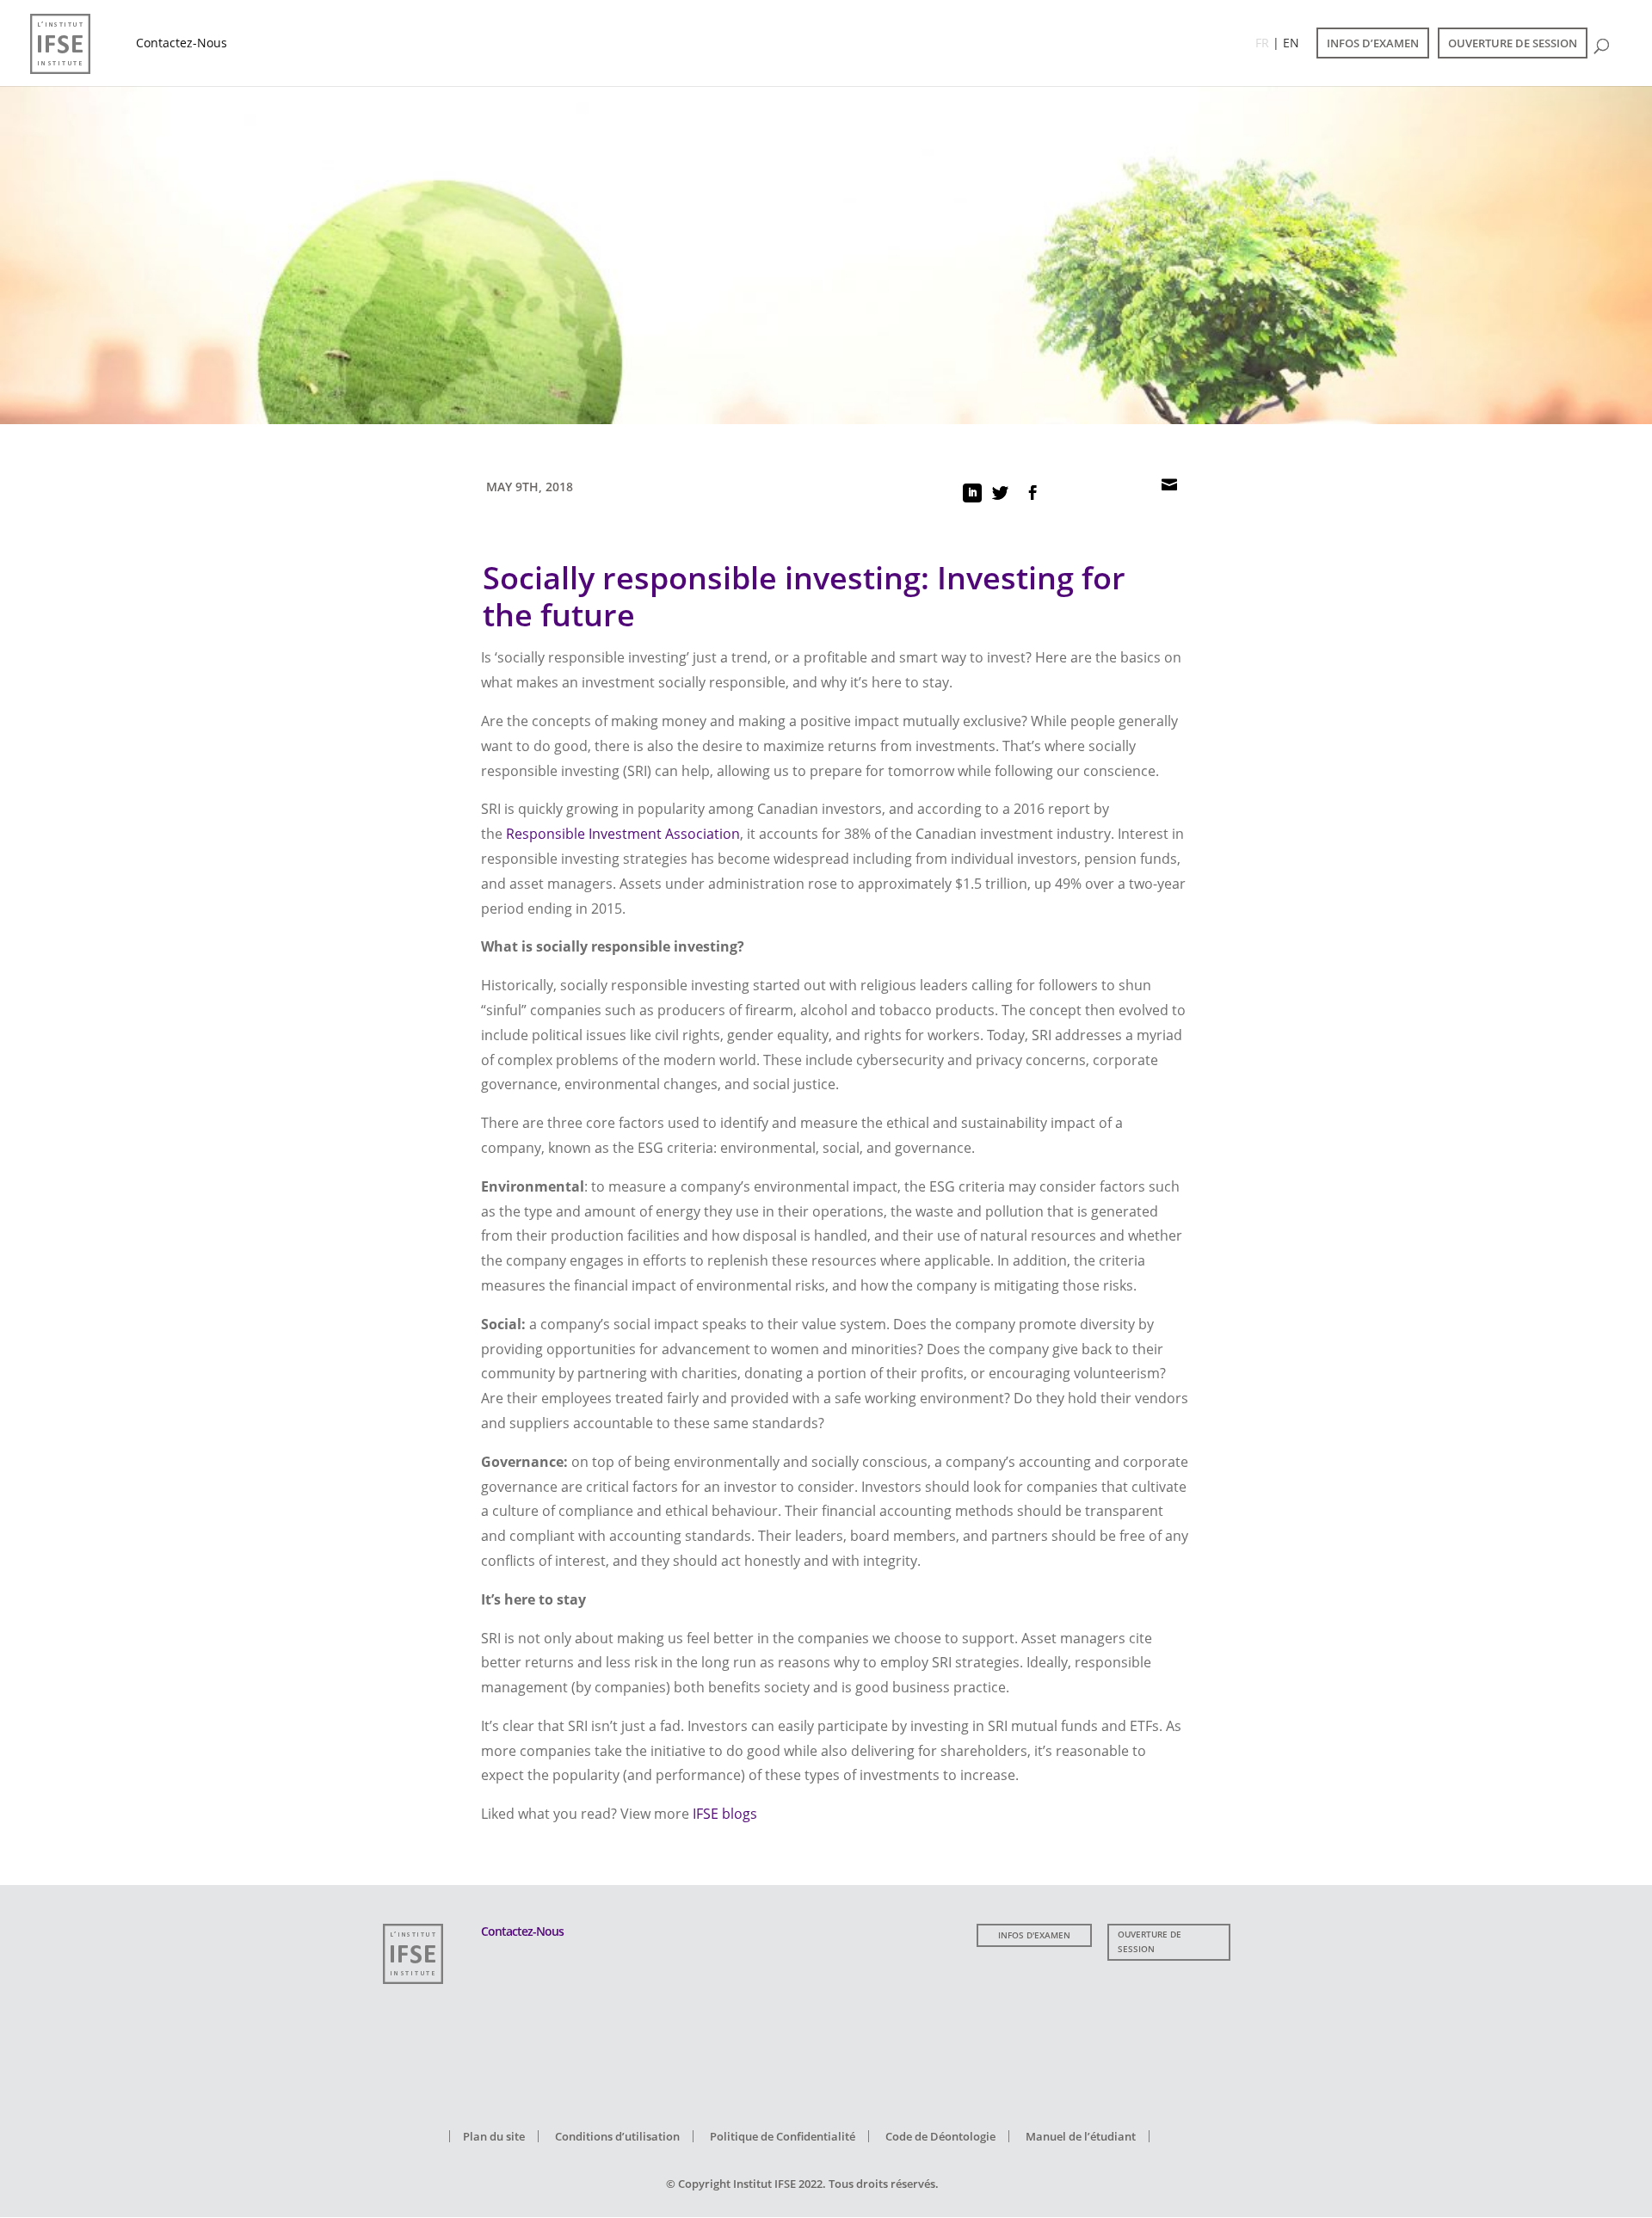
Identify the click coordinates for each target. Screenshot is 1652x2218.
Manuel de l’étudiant (1081, 2136)
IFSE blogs (725, 1814)
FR (1262, 43)
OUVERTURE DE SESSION (1513, 43)
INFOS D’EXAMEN (1373, 43)
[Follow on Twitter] (1000, 493)
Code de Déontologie (940, 2136)
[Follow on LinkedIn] (972, 493)
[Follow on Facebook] (1032, 493)
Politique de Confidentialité (783, 2136)
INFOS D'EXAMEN (1034, 1935)
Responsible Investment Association (623, 834)
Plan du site (494, 2136)
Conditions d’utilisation (617, 2136)
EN (1291, 43)
